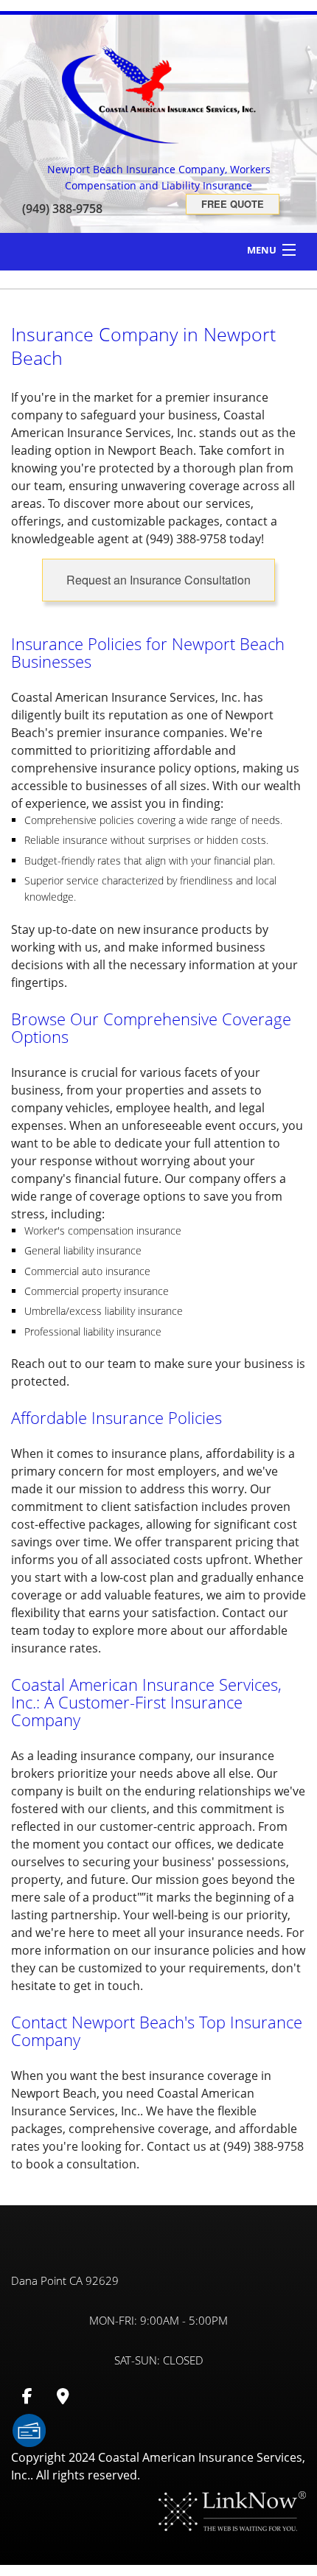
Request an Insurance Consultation (158, 580)
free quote (233, 204)
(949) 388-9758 (62, 209)
